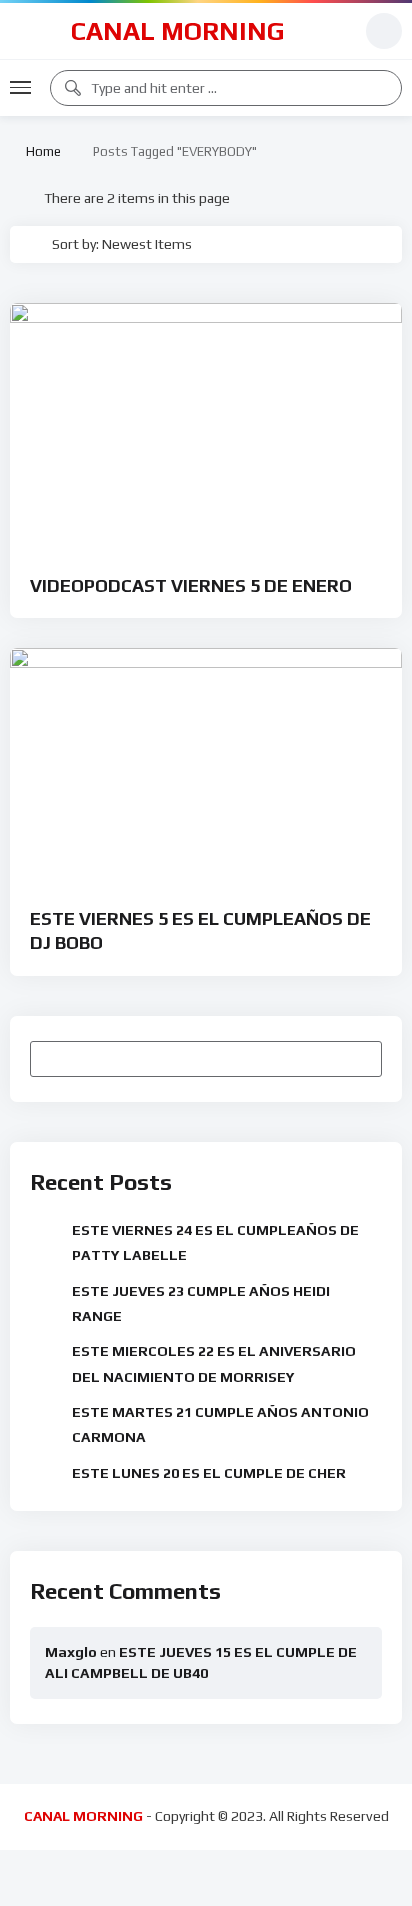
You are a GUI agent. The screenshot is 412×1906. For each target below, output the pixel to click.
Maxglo (71, 1652)
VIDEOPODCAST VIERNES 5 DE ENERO (191, 585)
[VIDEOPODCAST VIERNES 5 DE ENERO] (206, 425)
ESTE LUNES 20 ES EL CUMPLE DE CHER (209, 1473)
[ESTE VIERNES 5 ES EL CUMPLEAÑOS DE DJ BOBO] (206, 765)
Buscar (357, 1058)
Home (40, 151)
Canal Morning (178, 31)
